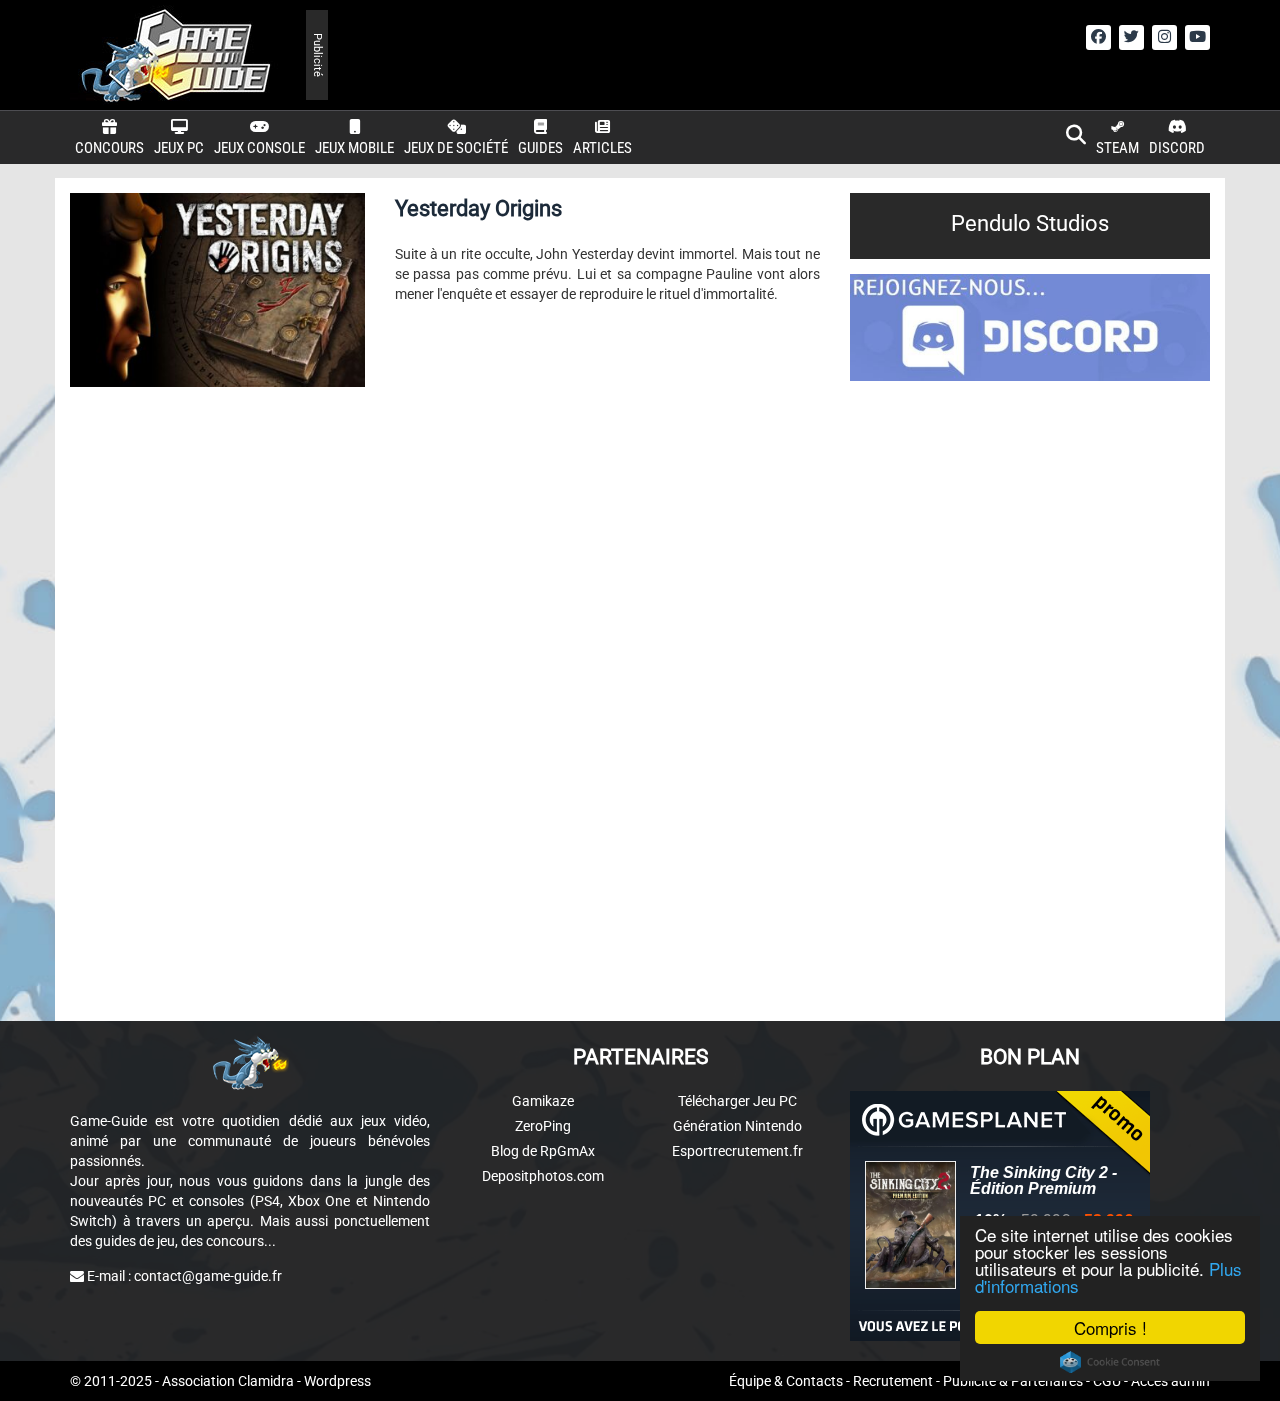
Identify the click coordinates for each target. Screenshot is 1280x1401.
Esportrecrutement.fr (737, 1151)
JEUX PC (179, 148)
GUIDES (540, 148)
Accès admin (1170, 1381)
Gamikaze (543, 1101)
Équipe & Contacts (786, 1381)
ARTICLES (602, 148)
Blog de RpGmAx (543, 1151)
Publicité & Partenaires (1013, 1381)
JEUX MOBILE (354, 148)
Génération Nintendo (737, 1126)
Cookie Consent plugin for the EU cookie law (1110, 1362)
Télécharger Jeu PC (737, 1101)
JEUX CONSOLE (259, 148)
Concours (109, 148)
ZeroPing (543, 1126)
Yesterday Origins (478, 208)
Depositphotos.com (543, 1176)
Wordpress (337, 1381)
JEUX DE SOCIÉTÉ (456, 148)
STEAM (1117, 148)
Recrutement (893, 1381)
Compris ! (1110, 1327)
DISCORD (1177, 148)
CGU (1107, 1381)
